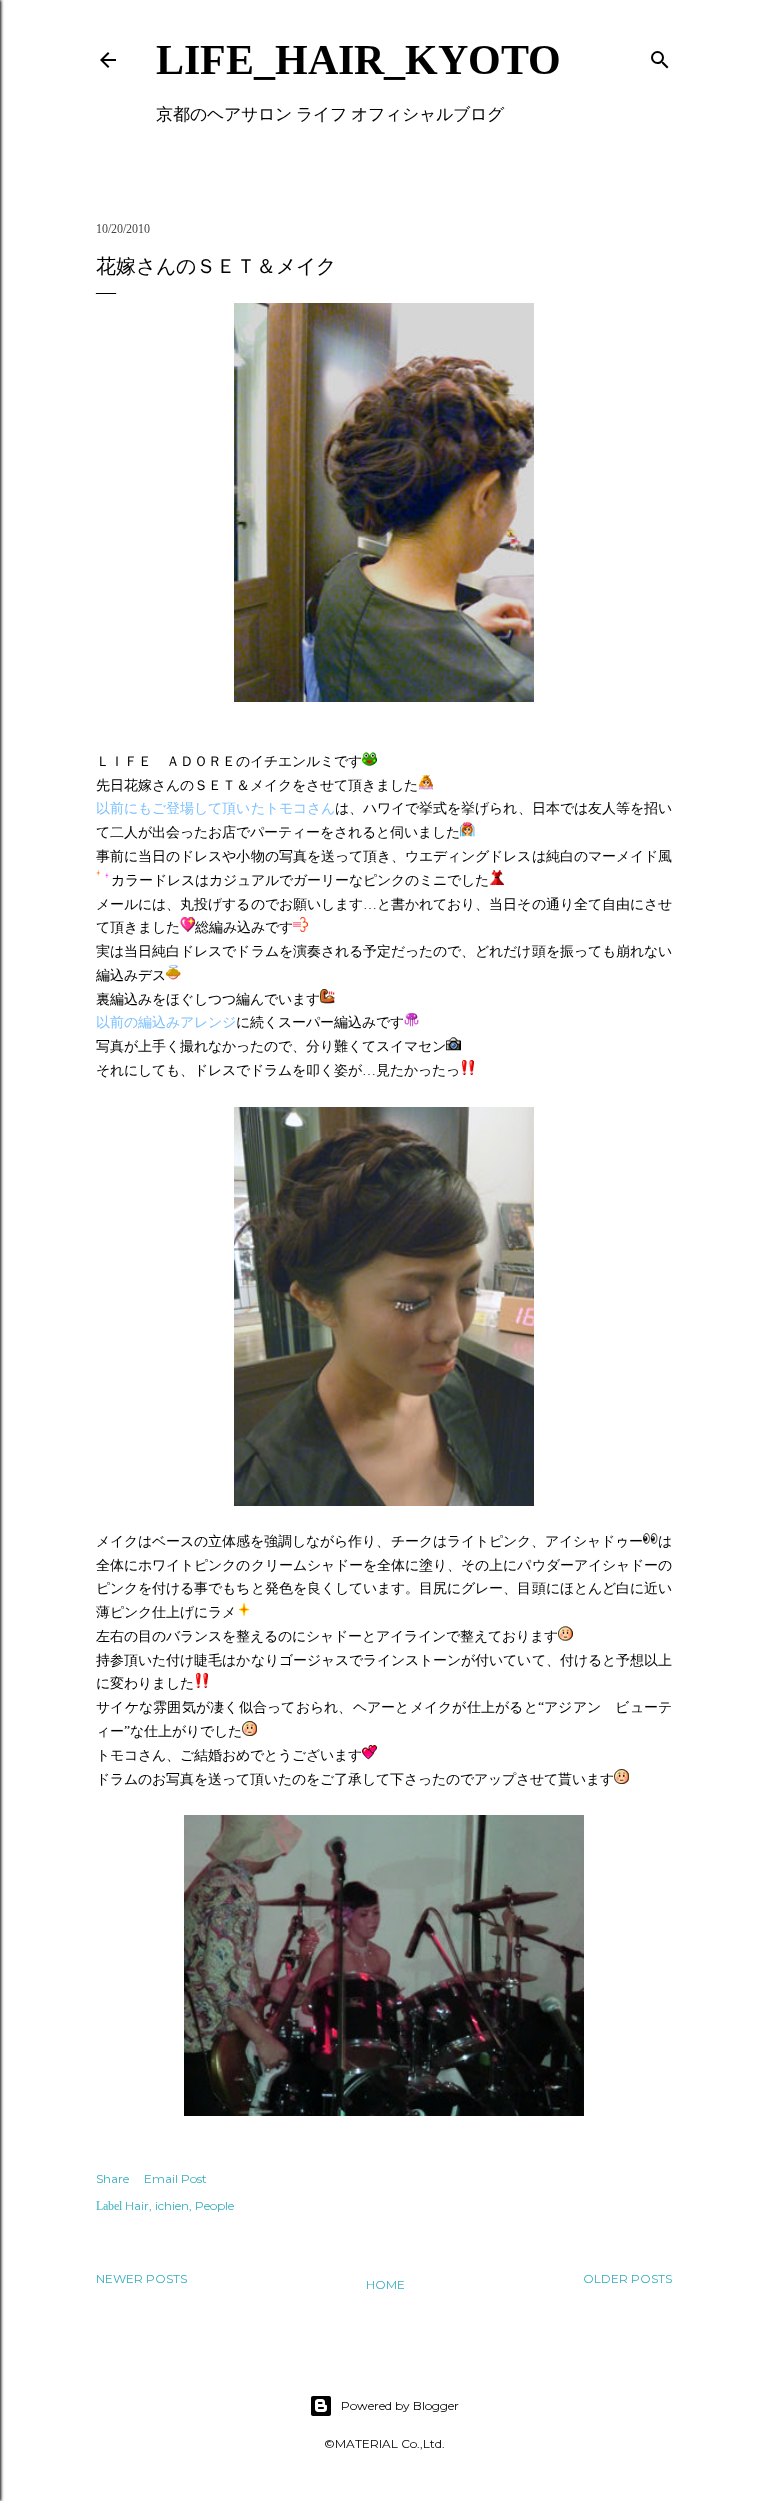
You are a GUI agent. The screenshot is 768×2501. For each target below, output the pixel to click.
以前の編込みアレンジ (166, 1022)
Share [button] (112, 2178)
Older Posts (627, 2278)
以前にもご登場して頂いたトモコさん (215, 808)
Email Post (175, 2178)
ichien (172, 2205)
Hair (137, 2205)
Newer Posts (141, 2278)
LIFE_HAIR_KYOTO (358, 60)
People (214, 2205)
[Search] (660, 55)
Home (385, 2284)
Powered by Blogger (400, 2405)
